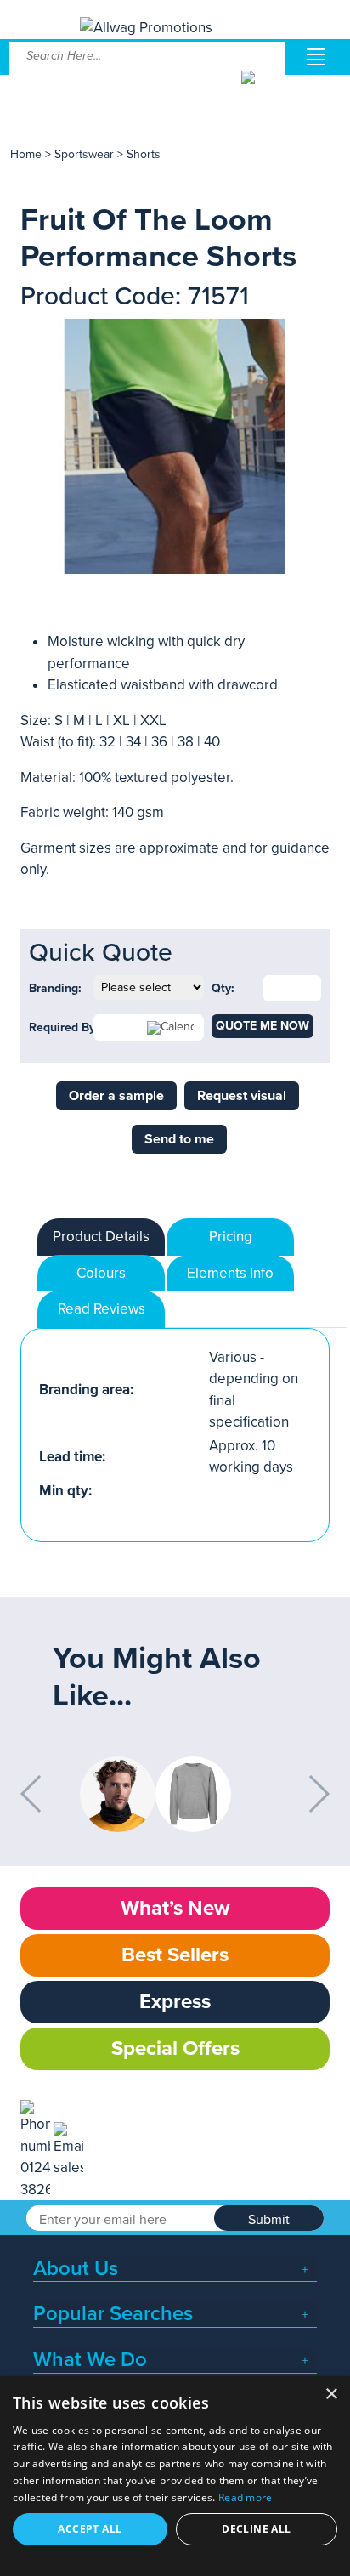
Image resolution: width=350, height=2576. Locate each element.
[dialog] (175, 2476)
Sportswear (84, 154)
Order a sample (116, 1096)
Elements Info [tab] (230, 1273)
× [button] (331, 2394)
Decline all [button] (256, 2529)
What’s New (175, 1908)
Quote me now (262, 1026)
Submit (269, 2220)
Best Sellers (175, 1955)
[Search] (262, 90)
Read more (246, 2497)
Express (175, 2002)
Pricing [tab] (231, 1237)
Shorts (144, 154)
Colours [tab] (101, 1273)
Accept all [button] (90, 2529)
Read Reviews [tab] (102, 1309)
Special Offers (175, 2048)
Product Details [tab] (101, 1237)
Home (26, 154)
